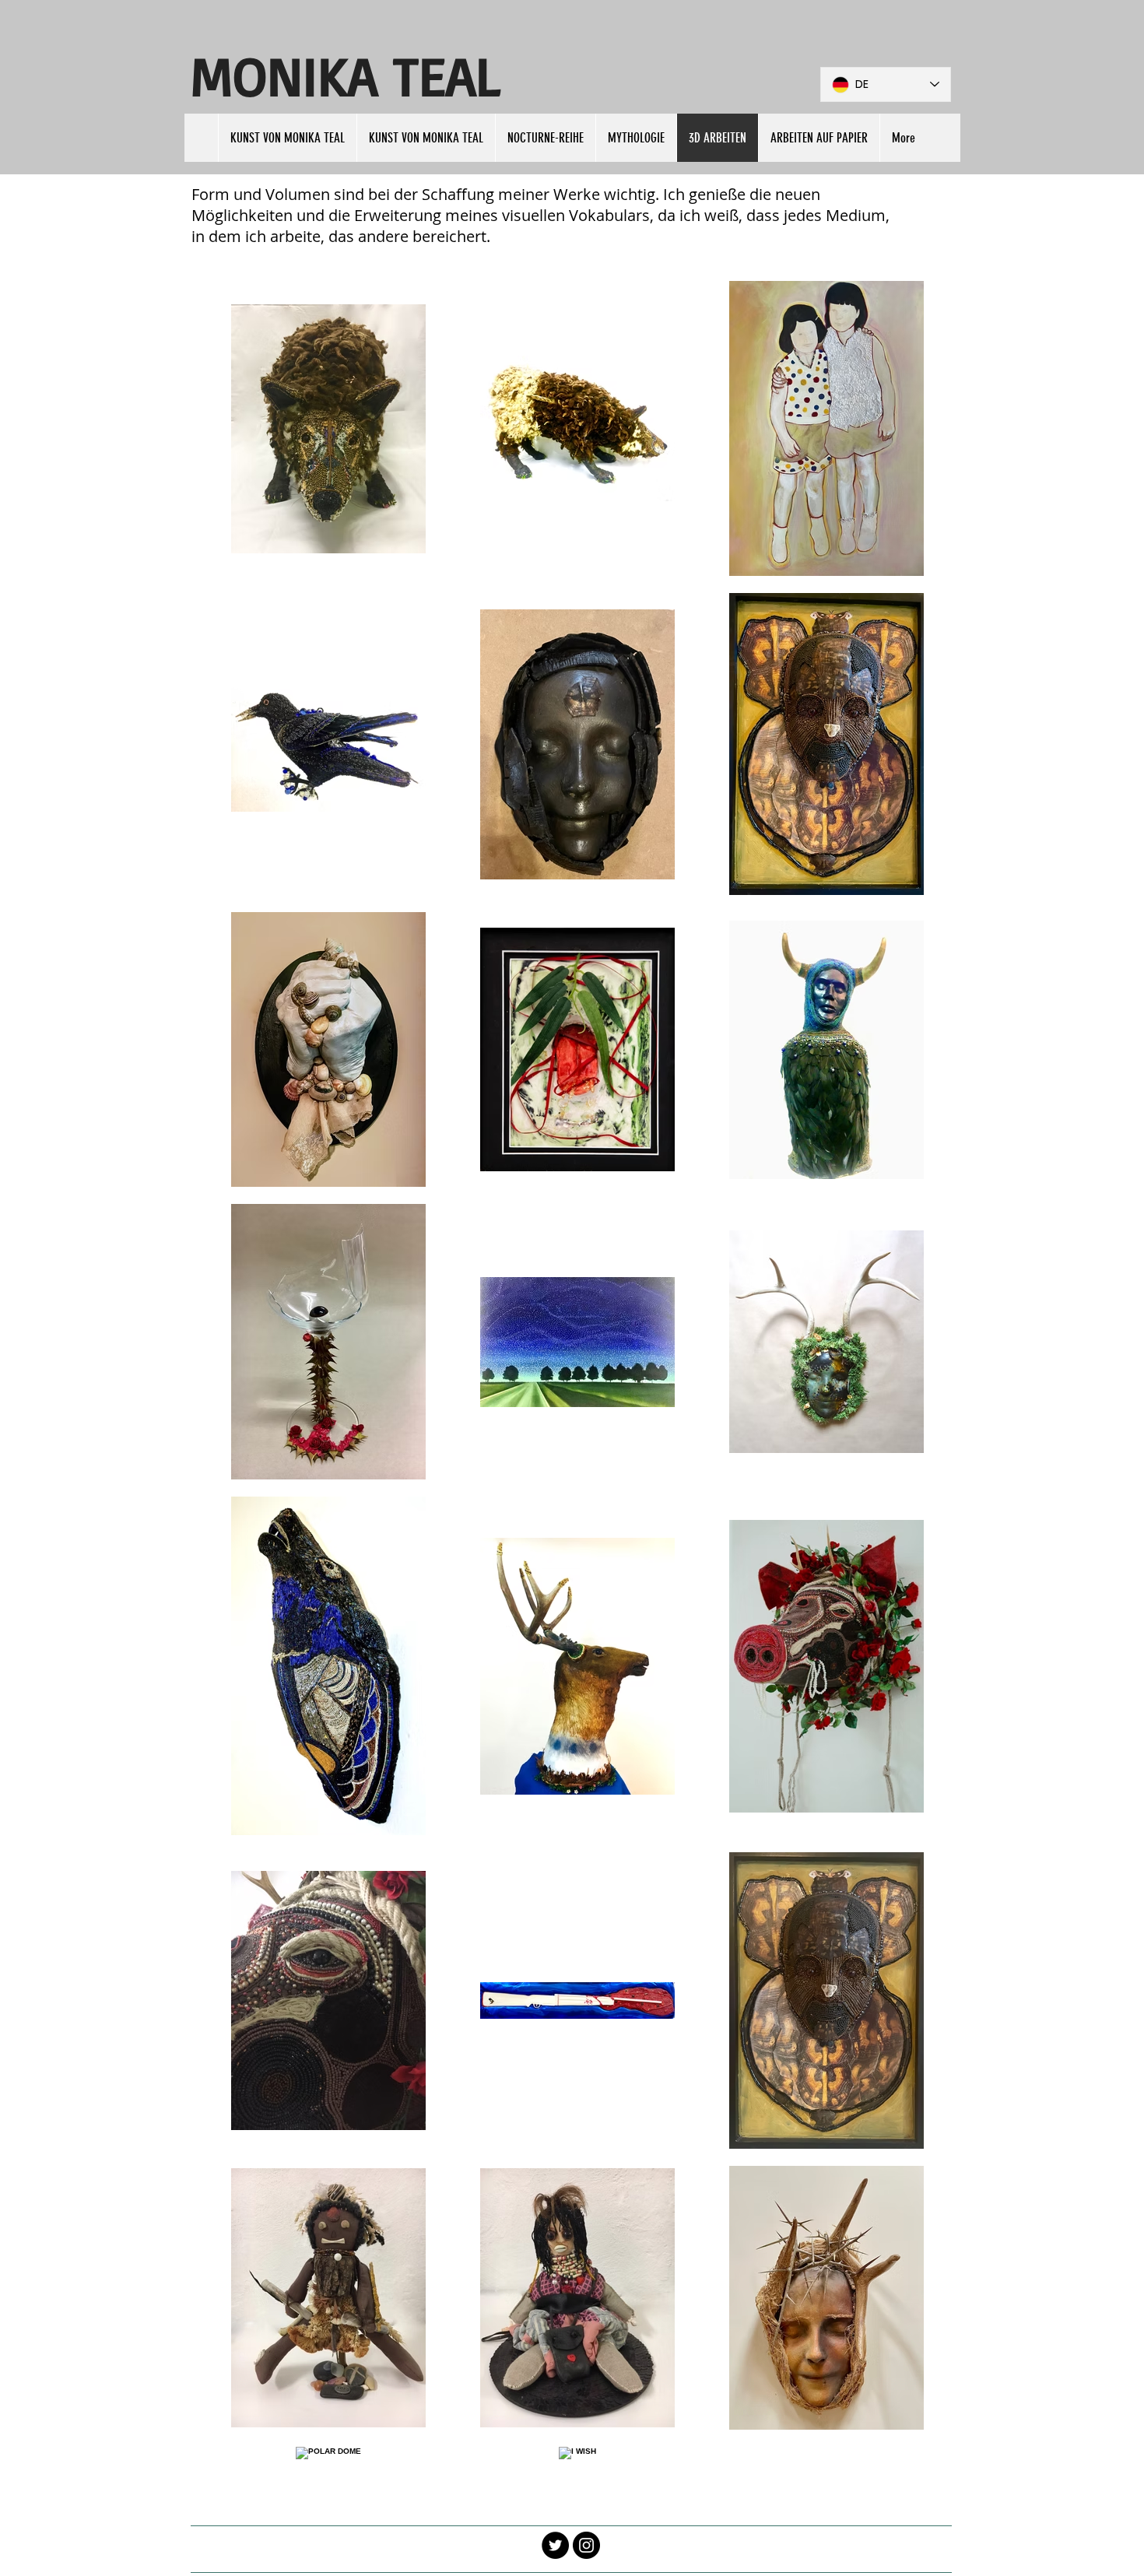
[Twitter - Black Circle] (555, 2545)
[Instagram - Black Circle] (586, 2545)
